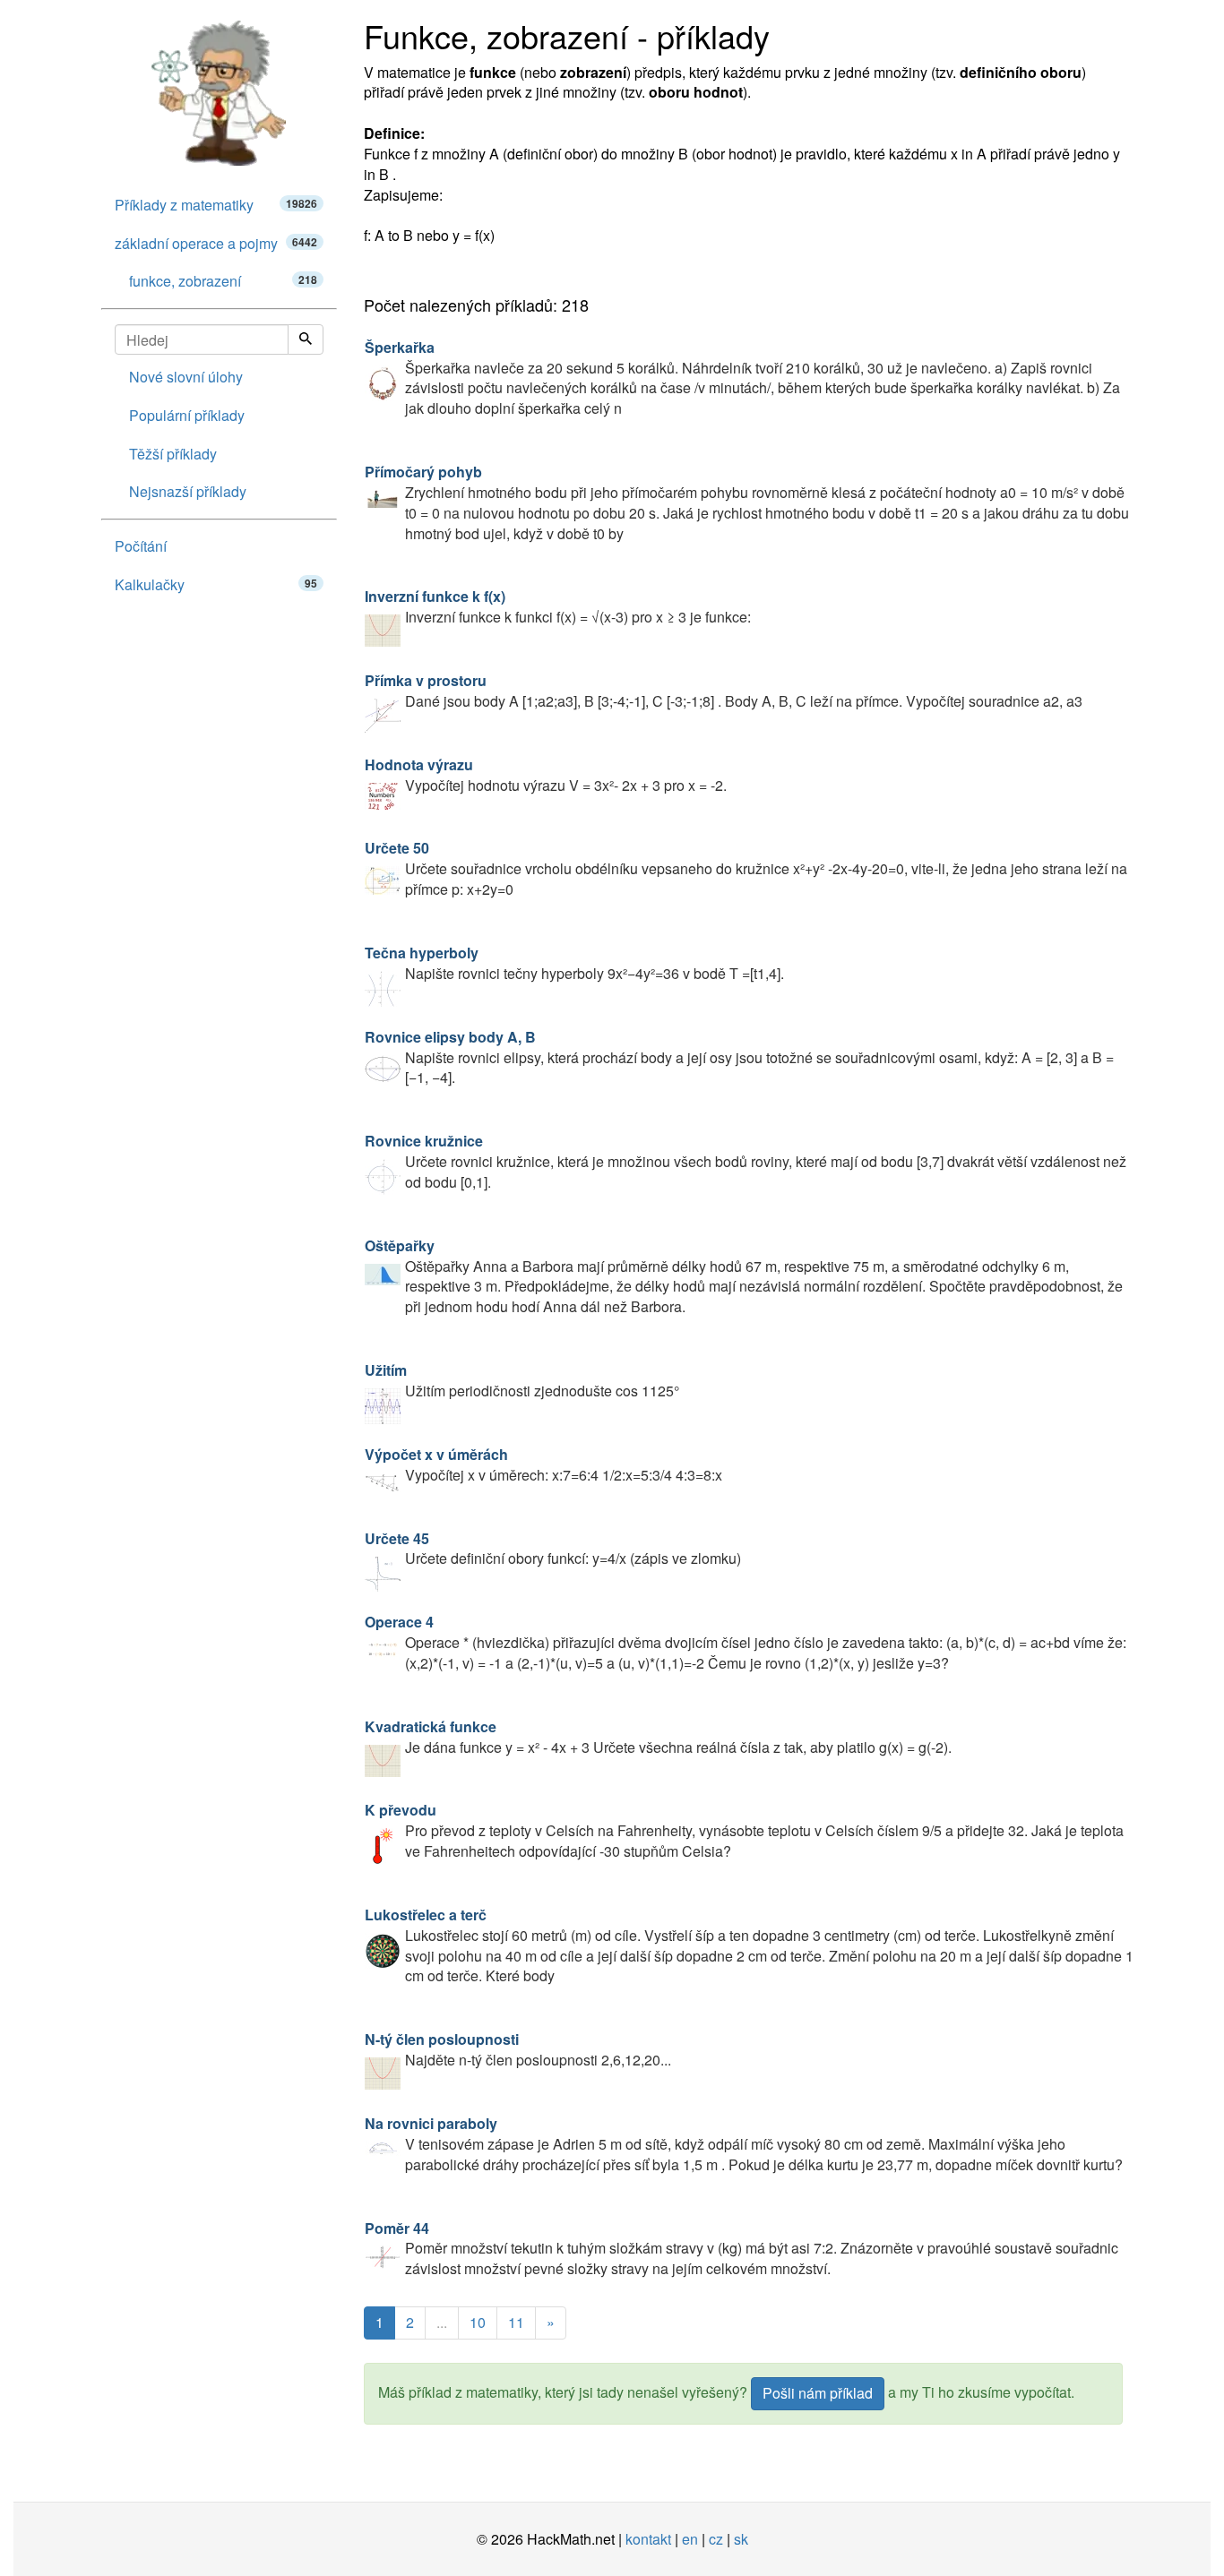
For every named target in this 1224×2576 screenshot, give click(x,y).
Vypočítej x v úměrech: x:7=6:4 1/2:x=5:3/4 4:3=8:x (543, 1464)
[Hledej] (306, 339)
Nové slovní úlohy (186, 377)
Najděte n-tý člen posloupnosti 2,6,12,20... (518, 2049)
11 (516, 2322)
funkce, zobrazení (223, 281)
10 (478, 2322)
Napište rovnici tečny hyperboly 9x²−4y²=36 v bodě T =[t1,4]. (574, 963)
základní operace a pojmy (216, 243)
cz (716, 2539)
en (690, 2539)
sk (741, 2539)
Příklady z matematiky (216, 205)
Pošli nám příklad (818, 2393)
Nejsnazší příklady (188, 491)
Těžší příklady (173, 454)
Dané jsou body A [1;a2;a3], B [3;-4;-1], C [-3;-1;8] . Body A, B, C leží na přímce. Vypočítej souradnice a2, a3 (724, 691)
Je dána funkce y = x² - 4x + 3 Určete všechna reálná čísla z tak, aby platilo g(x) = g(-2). (658, 1737)
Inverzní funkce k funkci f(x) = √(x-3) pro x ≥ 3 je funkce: (558, 606)
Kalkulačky (216, 584)
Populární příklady (187, 415)
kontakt (648, 2539)
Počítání (141, 546)
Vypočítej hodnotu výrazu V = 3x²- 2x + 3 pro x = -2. (546, 775)
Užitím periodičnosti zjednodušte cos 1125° (522, 1380)
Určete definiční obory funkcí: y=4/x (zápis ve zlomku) (553, 1549)
